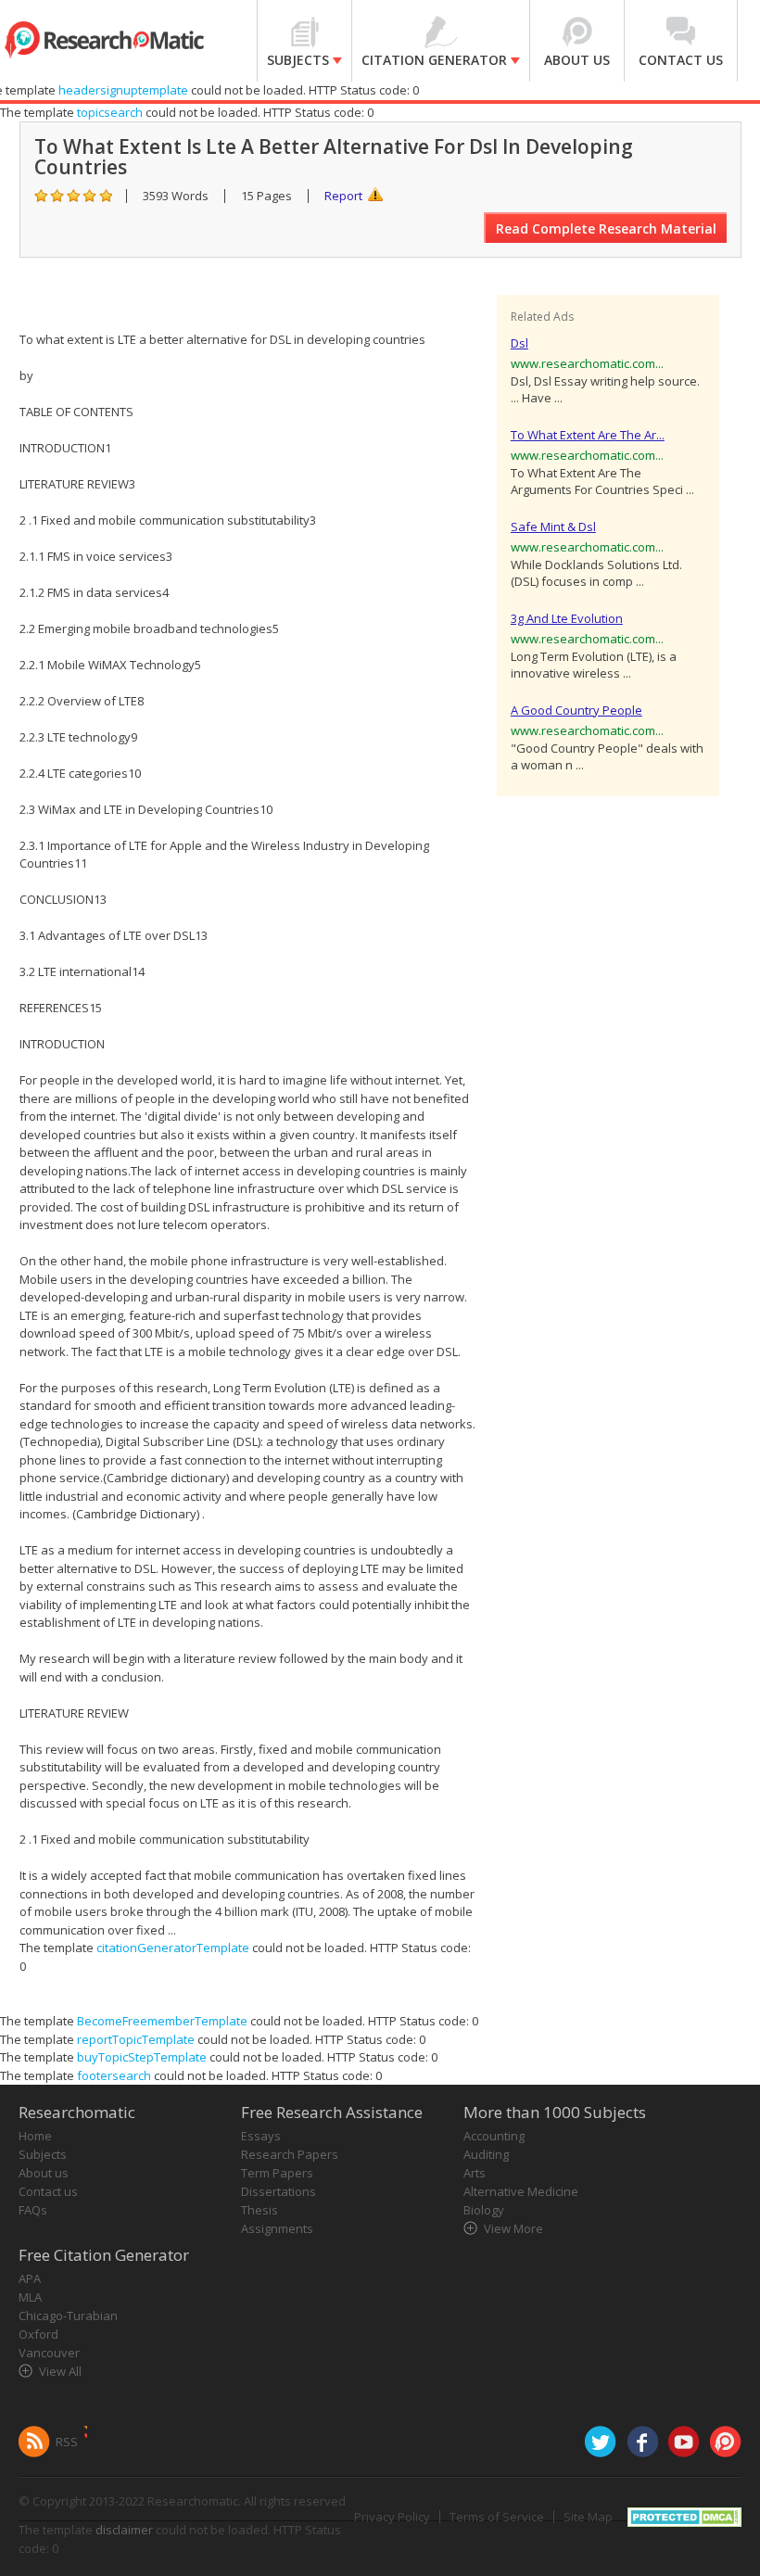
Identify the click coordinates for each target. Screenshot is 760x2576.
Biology (484, 2210)
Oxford (38, 2334)
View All (60, 2371)
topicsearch (110, 112)
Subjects (43, 2154)
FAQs (33, 2210)
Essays (261, 2136)
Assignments (277, 2228)
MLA (30, 2297)
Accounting (494, 2136)
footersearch (114, 2075)
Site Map (588, 2517)
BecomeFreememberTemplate (162, 2021)
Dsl (519, 343)
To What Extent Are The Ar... (588, 435)
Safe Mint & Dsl (553, 527)
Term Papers (277, 2173)
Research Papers (290, 2154)
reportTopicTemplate (136, 2039)
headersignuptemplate (123, 90)
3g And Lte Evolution (567, 618)
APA (30, 2278)
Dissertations (279, 2191)
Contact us (48, 2191)
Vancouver (49, 2353)
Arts (475, 2173)
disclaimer (124, 2530)
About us (44, 2173)
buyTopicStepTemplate (142, 2057)
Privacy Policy (392, 2517)
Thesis (260, 2210)
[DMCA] (684, 2516)
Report (343, 196)
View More (513, 2228)
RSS (67, 2442)
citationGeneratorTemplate (173, 1948)
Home (35, 2136)
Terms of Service (497, 2517)
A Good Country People (576, 710)
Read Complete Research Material (606, 228)
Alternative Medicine (521, 2191)
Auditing (486, 2154)
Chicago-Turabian (68, 2316)
